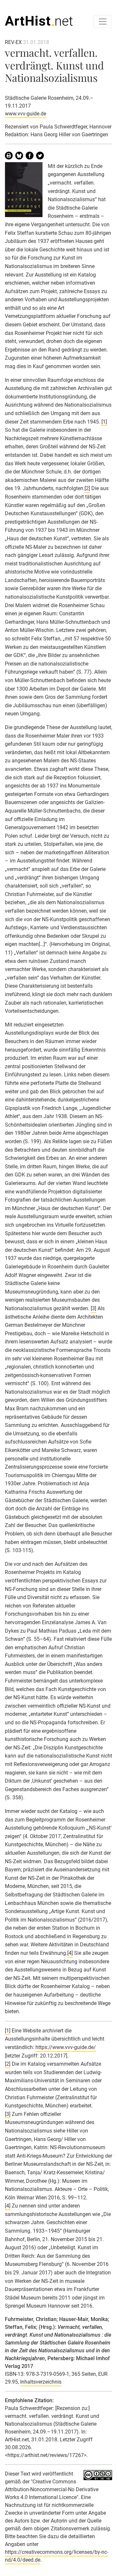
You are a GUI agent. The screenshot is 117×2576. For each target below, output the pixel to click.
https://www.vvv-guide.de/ (66, 2047)
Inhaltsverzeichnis (41, 2382)
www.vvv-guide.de (26, 114)
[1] (104, 422)
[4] (70, 1953)
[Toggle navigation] (103, 22)
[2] (87, 488)
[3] (93, 1308)
